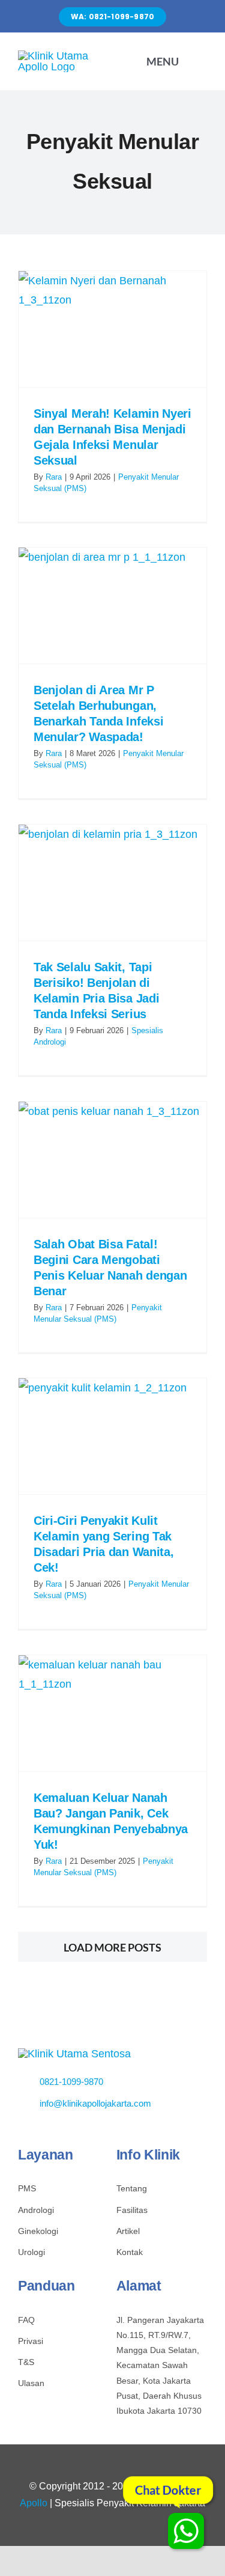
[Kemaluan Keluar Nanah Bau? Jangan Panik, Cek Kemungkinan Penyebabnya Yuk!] (112, 1713)
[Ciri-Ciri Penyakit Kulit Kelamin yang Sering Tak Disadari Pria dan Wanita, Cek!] (112, 1436)
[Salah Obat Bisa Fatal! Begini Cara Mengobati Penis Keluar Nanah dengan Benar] (112, 1160)
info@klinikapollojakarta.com (95, 2103)
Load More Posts (112, 1947)
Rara (54, 477)
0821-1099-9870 (71, 2082)
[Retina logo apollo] (74, 2054)
